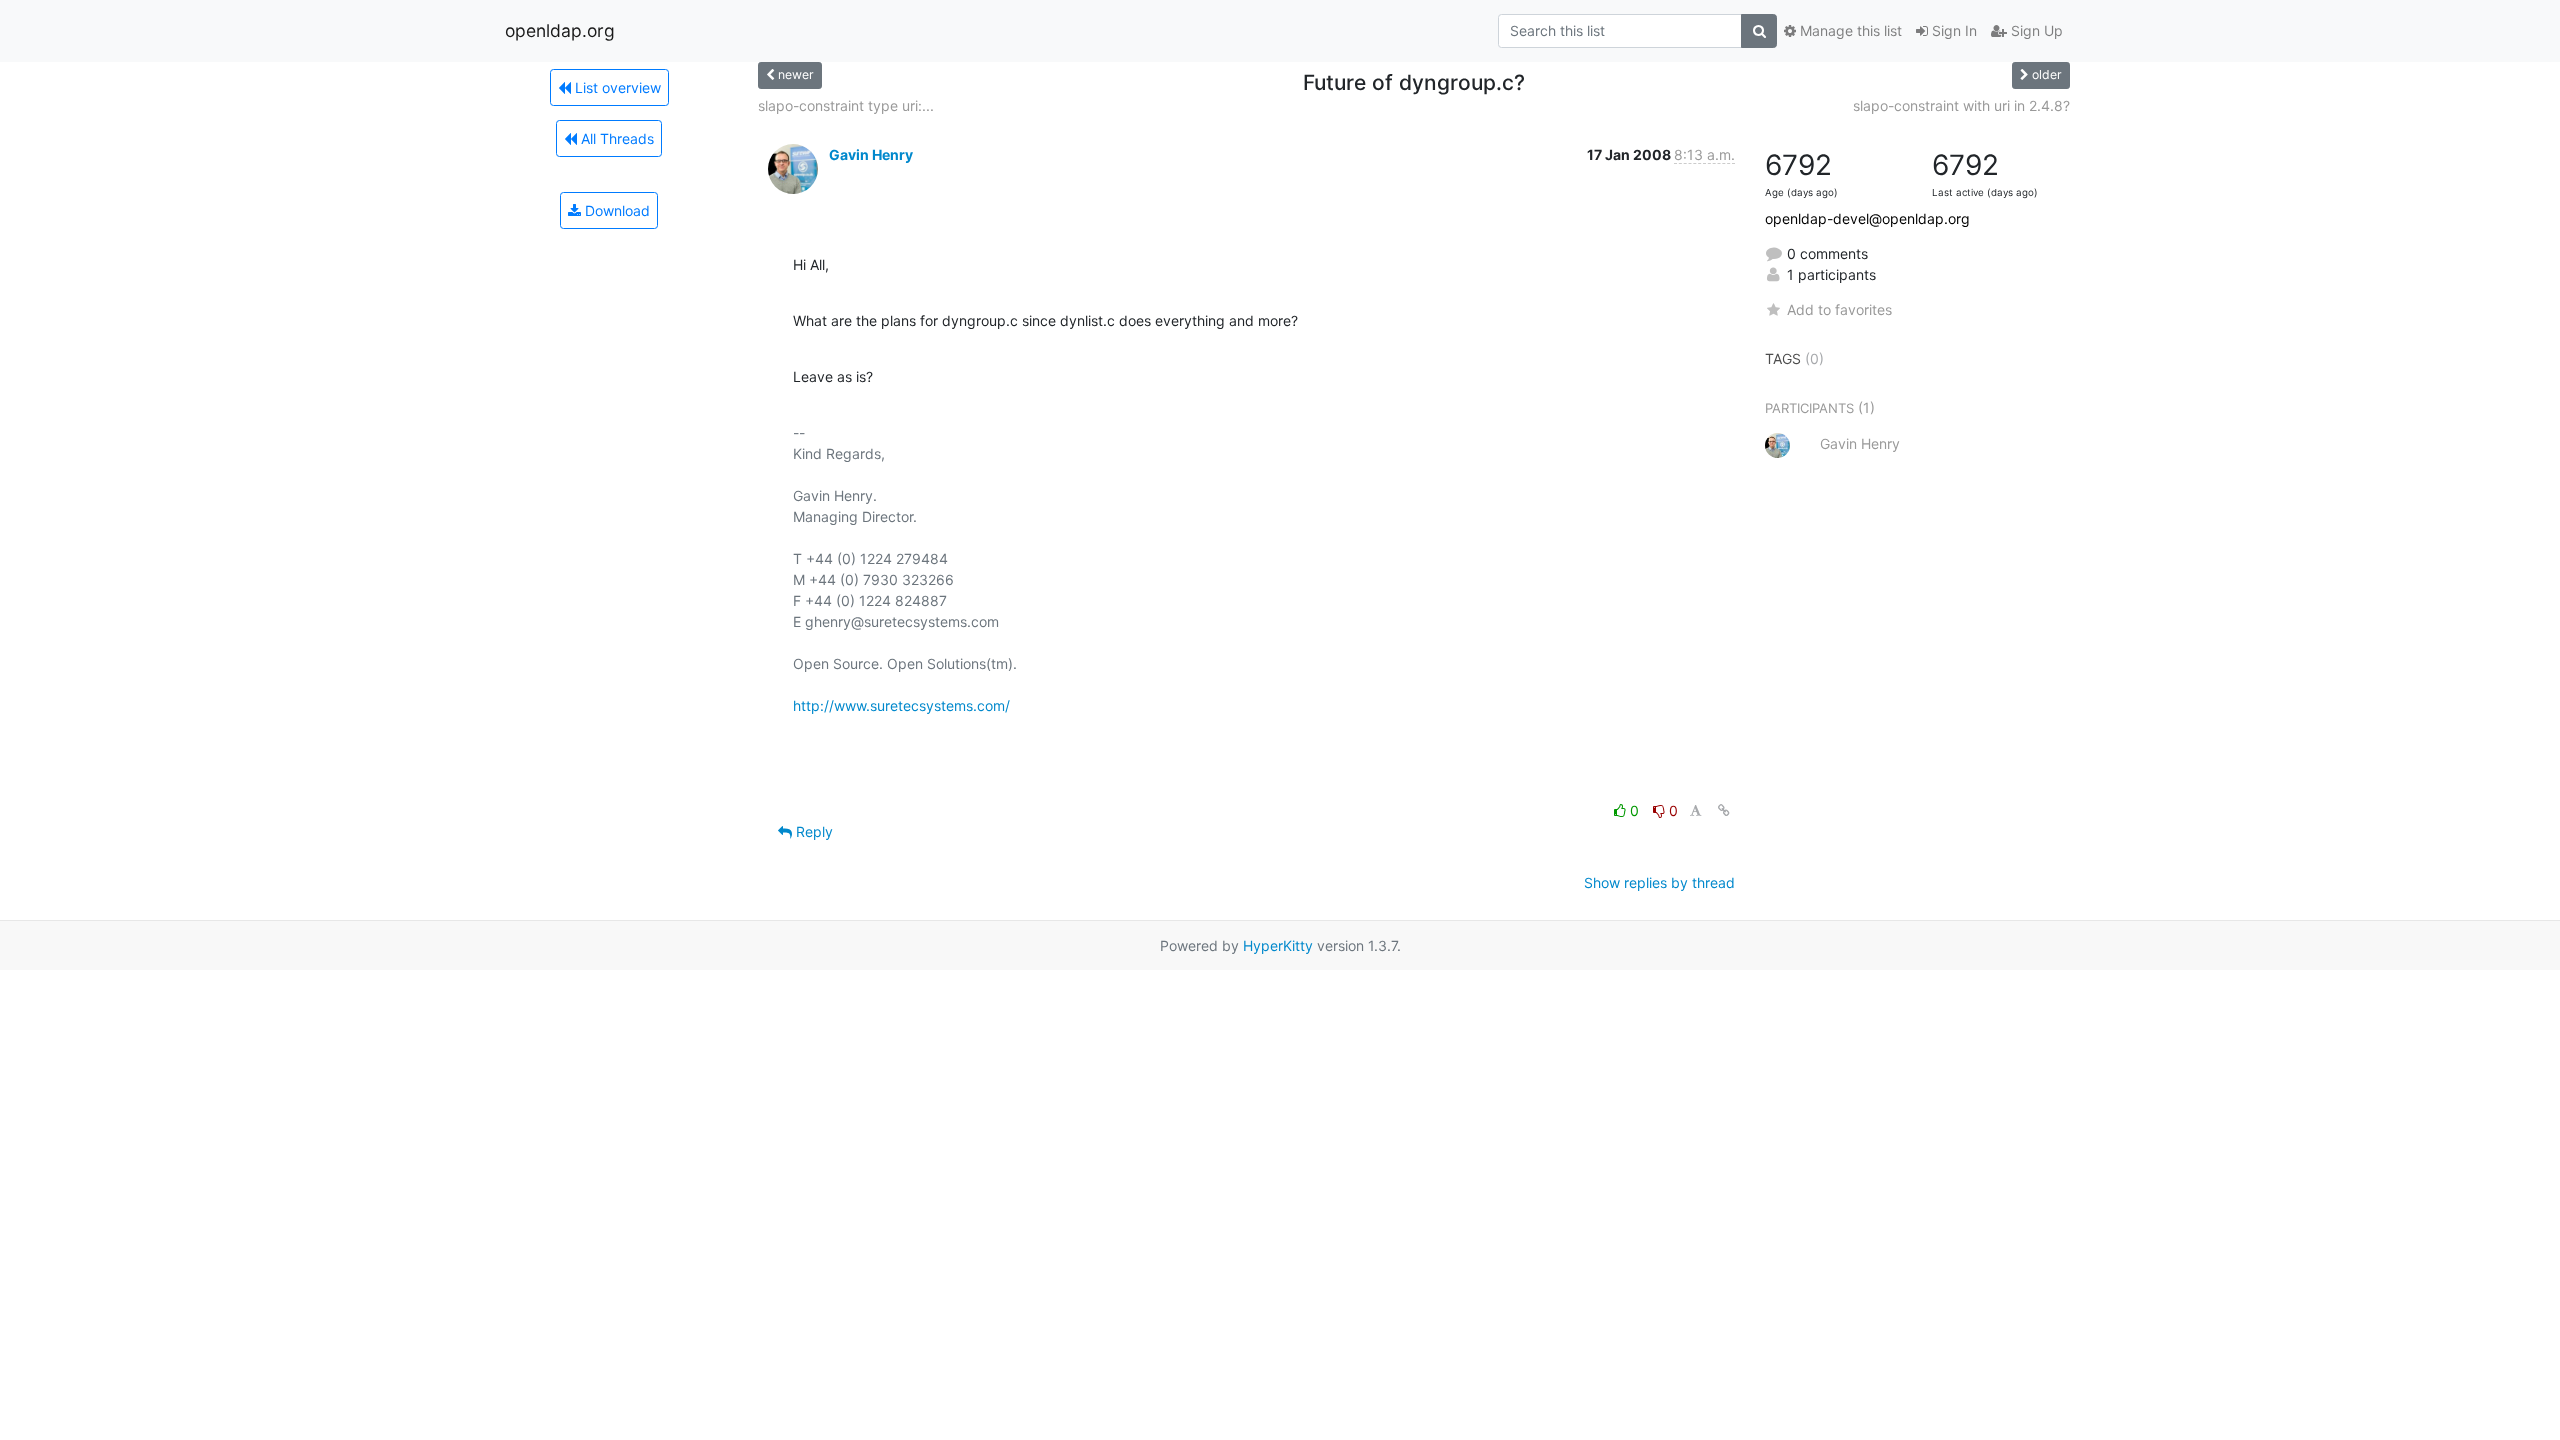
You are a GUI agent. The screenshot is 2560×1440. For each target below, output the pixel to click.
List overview (616, 87)
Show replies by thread (1659, 882)
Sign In (1952, 30)
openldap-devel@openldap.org (1867, 218)
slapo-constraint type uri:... (846, 105)
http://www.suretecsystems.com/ (901, 705)
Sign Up (2035, 30)
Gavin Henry (871, 154)
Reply (812, 831)
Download (615, 210)
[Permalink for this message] (1724, 810)
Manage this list (1849, 30)
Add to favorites (1839, 309)
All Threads (615, 138)
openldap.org (560, 30)
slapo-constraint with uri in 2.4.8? (1961, 105)
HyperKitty (1278, 945)
